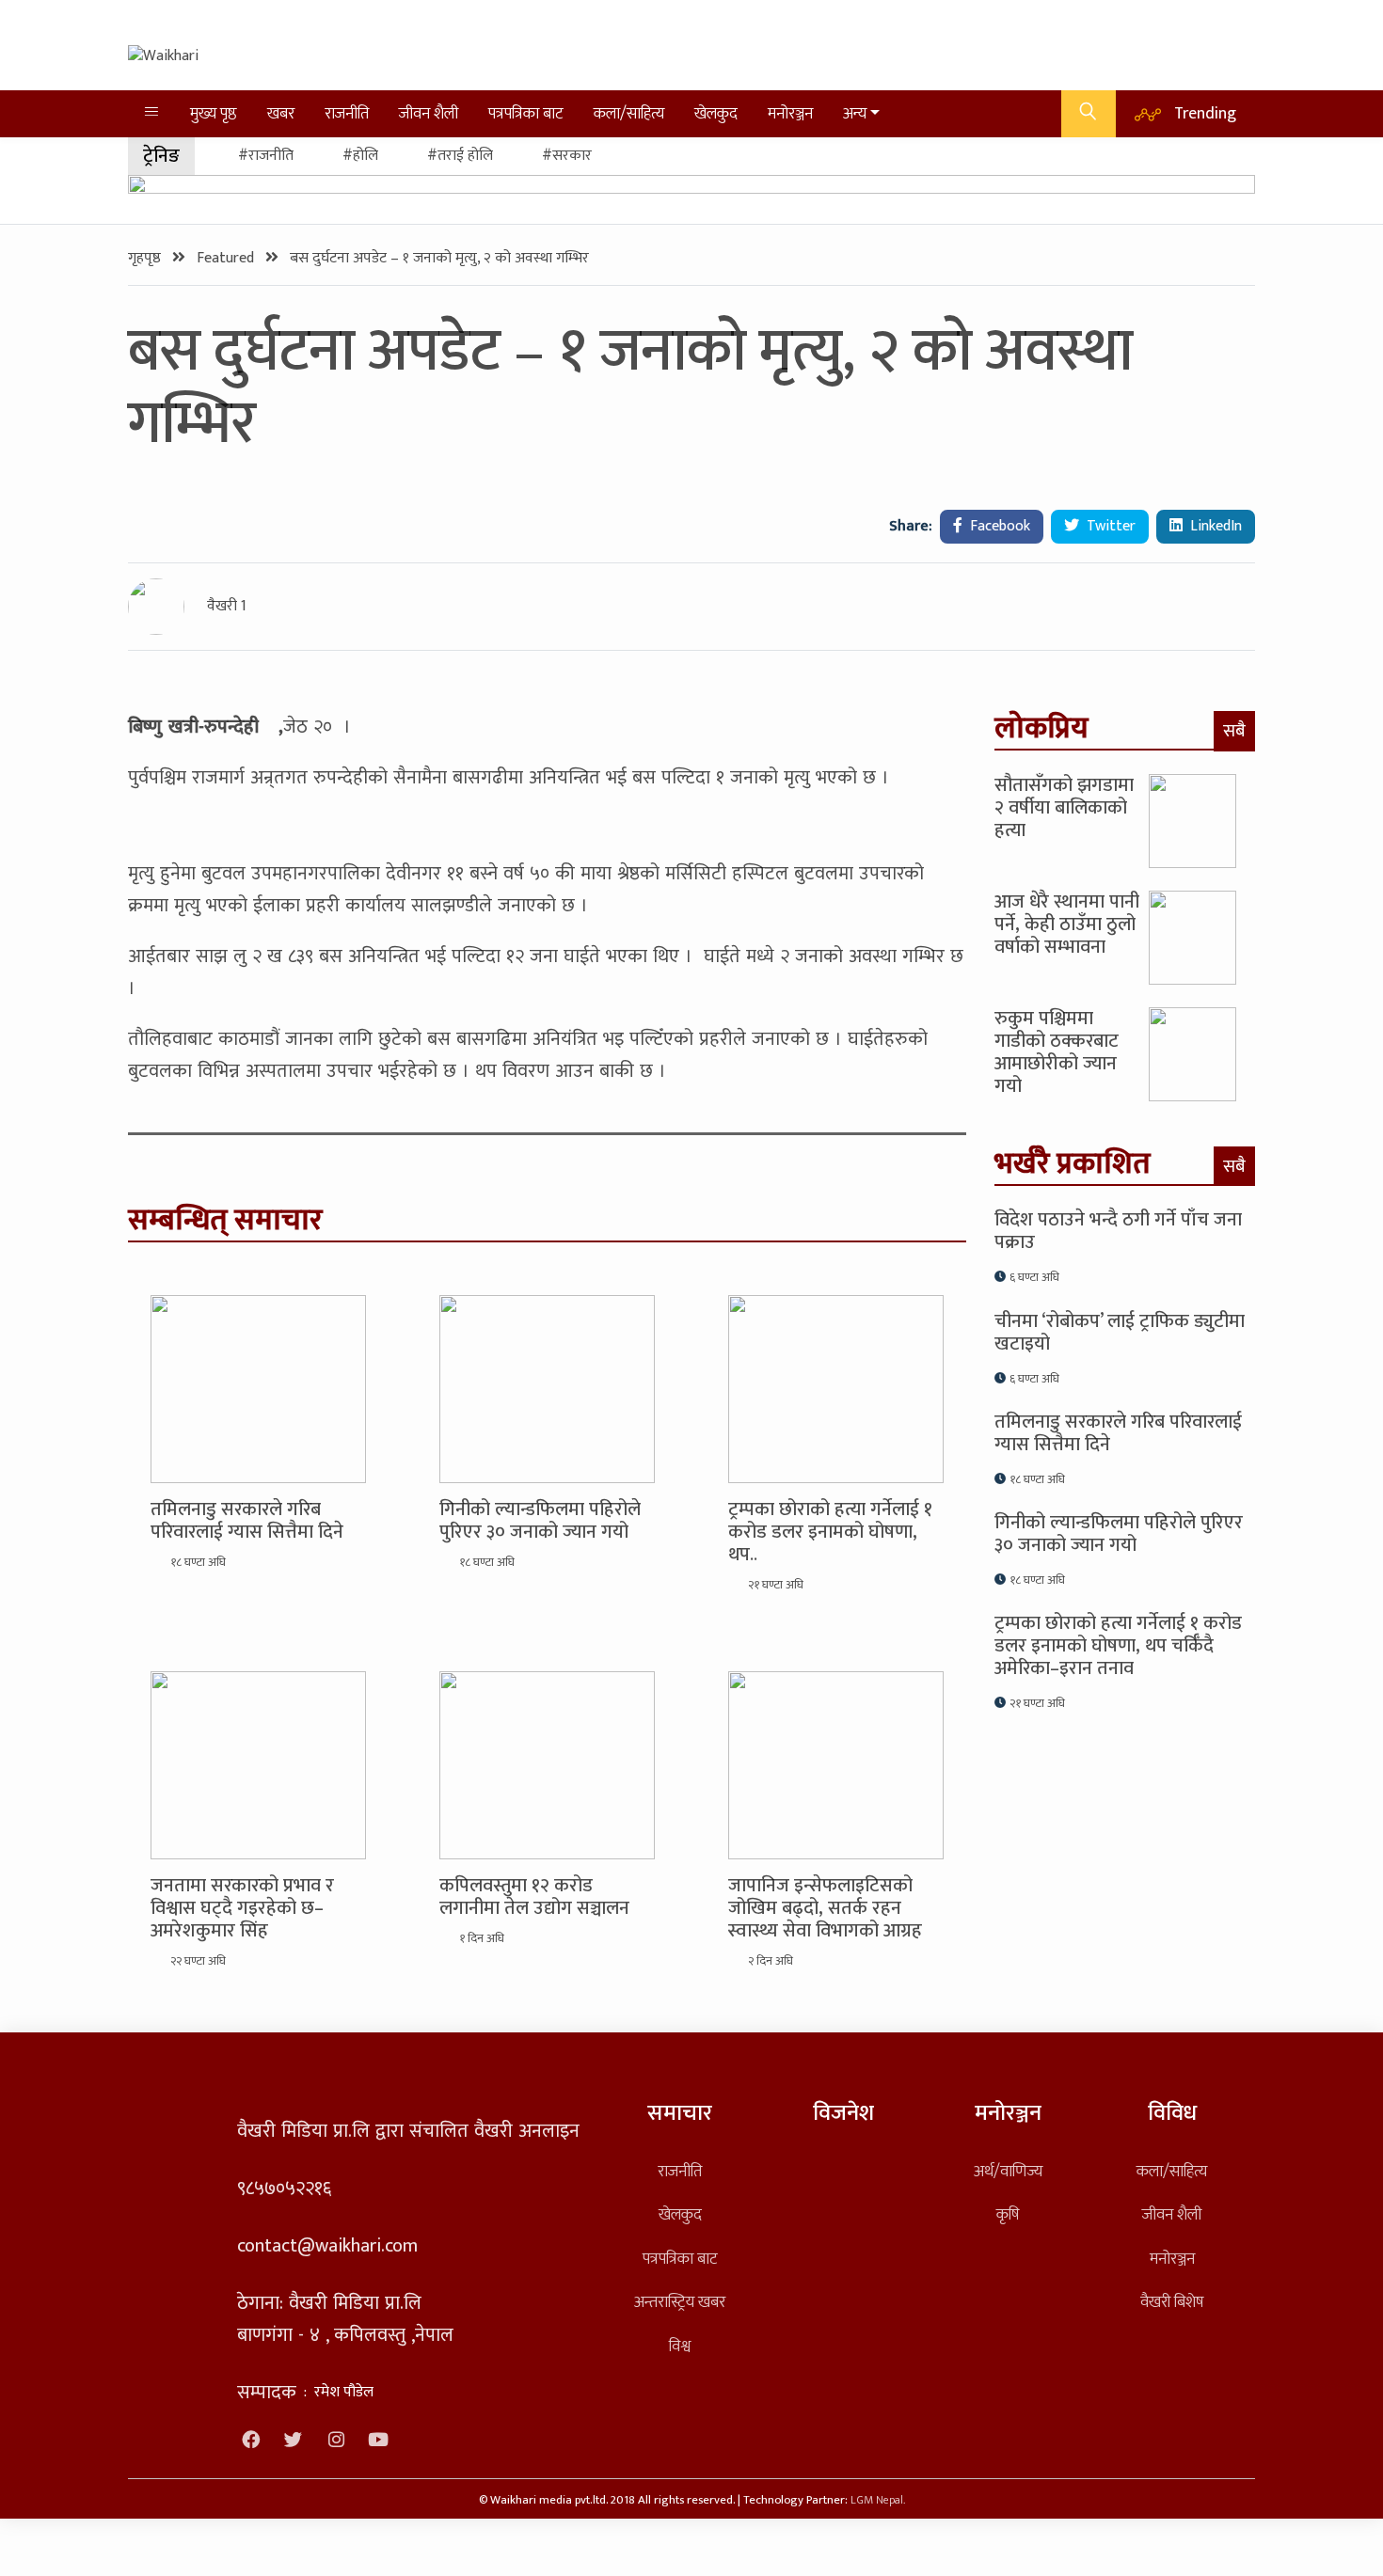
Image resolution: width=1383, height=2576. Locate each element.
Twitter (1109, 526)
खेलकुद (716, 113)
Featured (227, 258)
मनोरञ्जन (790, 113)
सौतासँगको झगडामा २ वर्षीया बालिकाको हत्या (1064, 808)
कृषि (1008, 2214)
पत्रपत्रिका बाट (526, 113)
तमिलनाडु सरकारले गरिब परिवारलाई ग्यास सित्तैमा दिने (247, 1521)
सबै (1234, 731)
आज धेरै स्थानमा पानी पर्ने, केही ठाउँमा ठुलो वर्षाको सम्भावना (1067, 925)
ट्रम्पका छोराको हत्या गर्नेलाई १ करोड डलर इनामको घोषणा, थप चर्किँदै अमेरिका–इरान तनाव (1118, 1646)
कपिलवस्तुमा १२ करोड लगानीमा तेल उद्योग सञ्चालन (534, 1897)
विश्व (680, 2346)
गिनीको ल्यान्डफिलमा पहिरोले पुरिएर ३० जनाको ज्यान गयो (540, 1521)
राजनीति (347, 113)
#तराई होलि (460, 156)
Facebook (998, 526)
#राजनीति (266, 156)
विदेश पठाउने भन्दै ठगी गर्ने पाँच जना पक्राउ (1118, 1231)
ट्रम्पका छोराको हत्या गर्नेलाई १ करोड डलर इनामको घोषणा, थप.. (830, 1532)
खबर (281, 113)
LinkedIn (1214, 526)
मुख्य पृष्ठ (214, 113)
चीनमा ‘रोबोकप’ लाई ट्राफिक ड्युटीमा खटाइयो (1120, 1333)
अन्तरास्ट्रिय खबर (680, 2302)
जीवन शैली (429, 113)
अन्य (855, 113)
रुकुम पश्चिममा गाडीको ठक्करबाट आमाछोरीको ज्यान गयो (1057, 1052)
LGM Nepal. (878, 2500)
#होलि (360, 156)
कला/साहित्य (629, 113)
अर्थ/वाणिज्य (1008, 2171)
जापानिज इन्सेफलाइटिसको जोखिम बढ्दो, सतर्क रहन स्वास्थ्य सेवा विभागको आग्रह (825, 1908)
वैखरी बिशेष (1172, 2302)
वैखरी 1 (227, 607)
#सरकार (567, 156)
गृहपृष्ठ (146, 258)
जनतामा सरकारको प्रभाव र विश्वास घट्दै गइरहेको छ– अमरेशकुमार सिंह (242, 1908)
